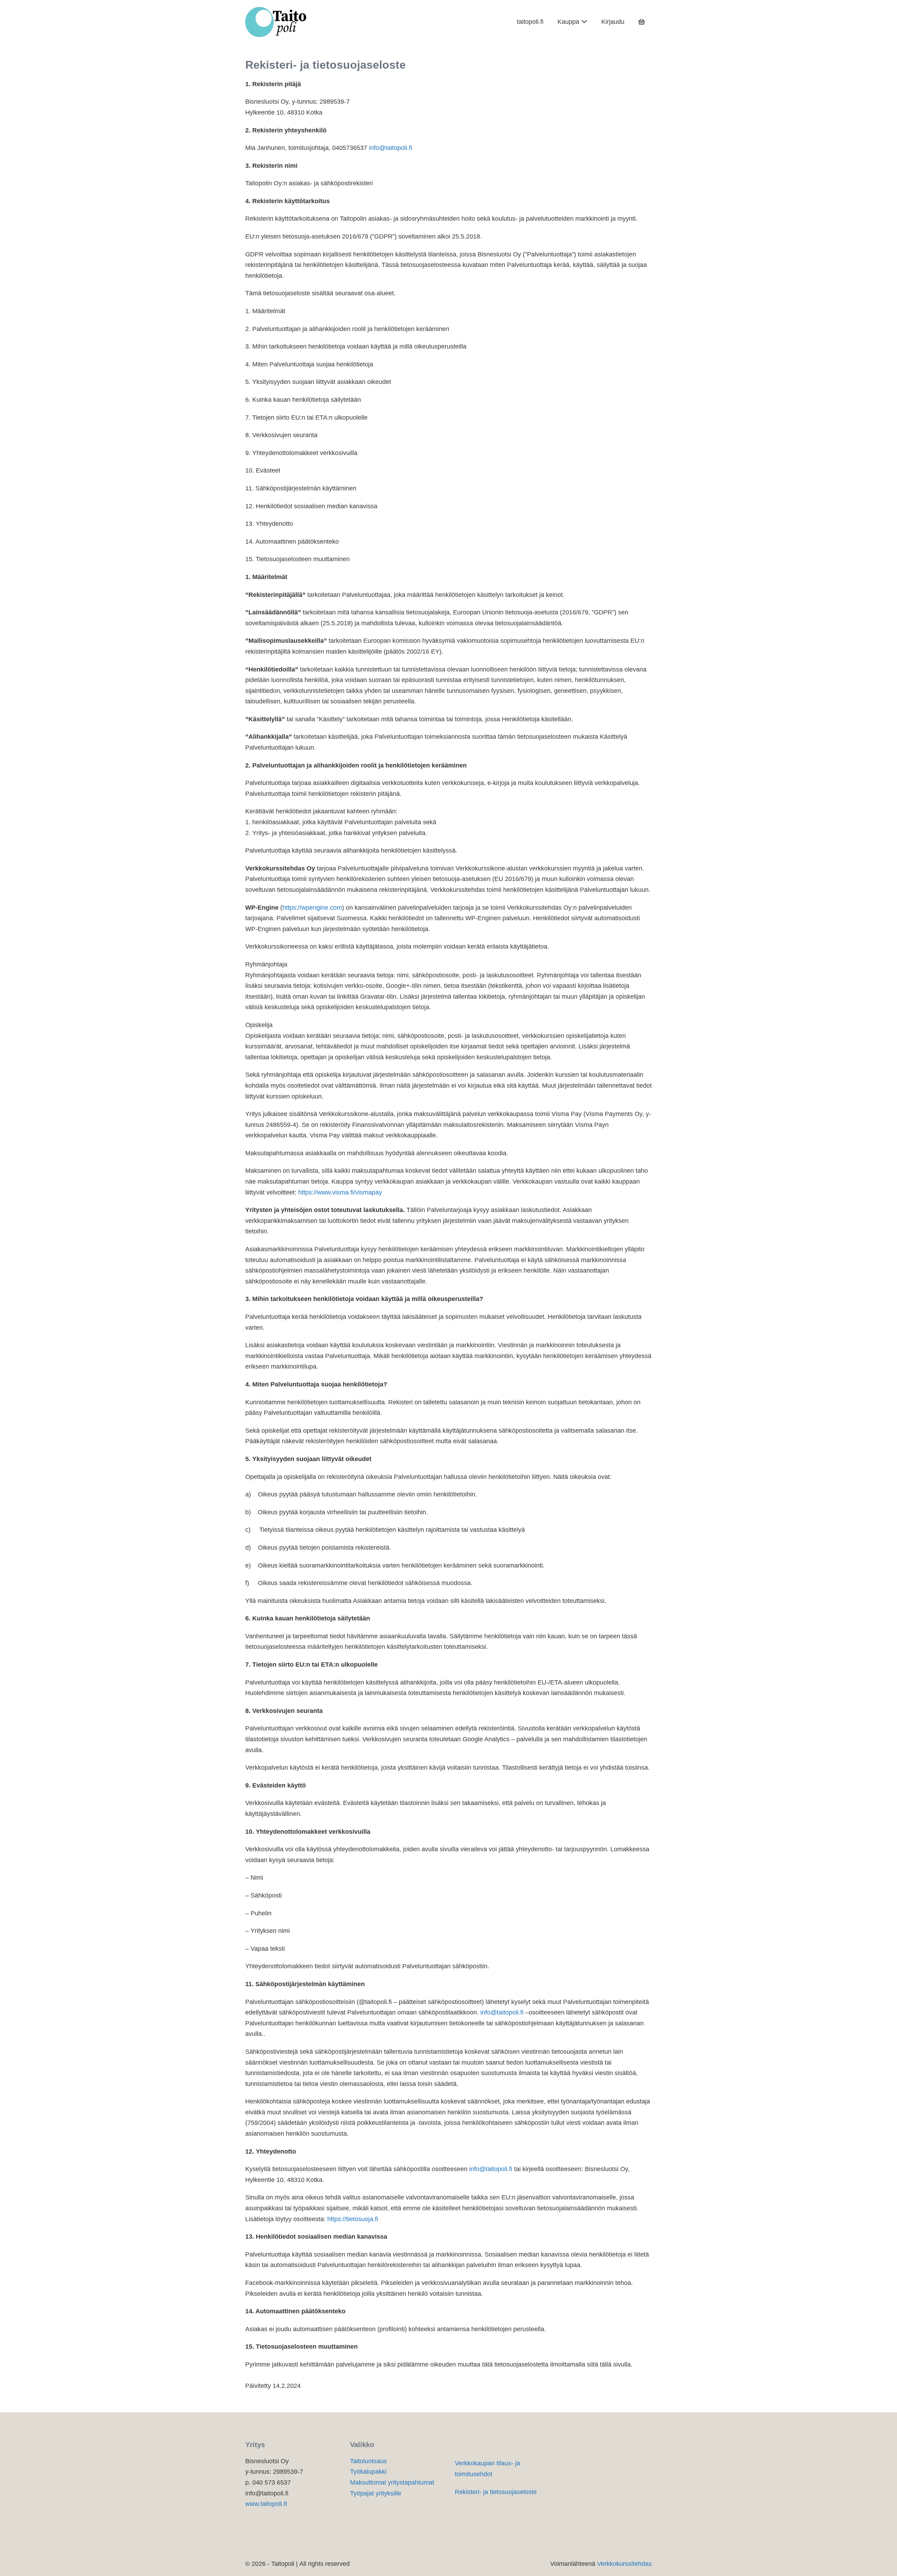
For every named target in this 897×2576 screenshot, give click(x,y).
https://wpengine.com (312, 908)
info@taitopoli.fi (391, 148)
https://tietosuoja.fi (353, 2219)
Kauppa (569, 22)
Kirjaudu (613, 22)
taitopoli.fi (530, 22)
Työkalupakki (368, 2472)
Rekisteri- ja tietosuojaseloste (496, 2492)
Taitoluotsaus (368, 2461)
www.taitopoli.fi (266, 2504)
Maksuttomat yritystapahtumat (392, 2482)
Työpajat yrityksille (376, 2493)
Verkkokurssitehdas (624, 2564)
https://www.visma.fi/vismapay (340, 1192)
